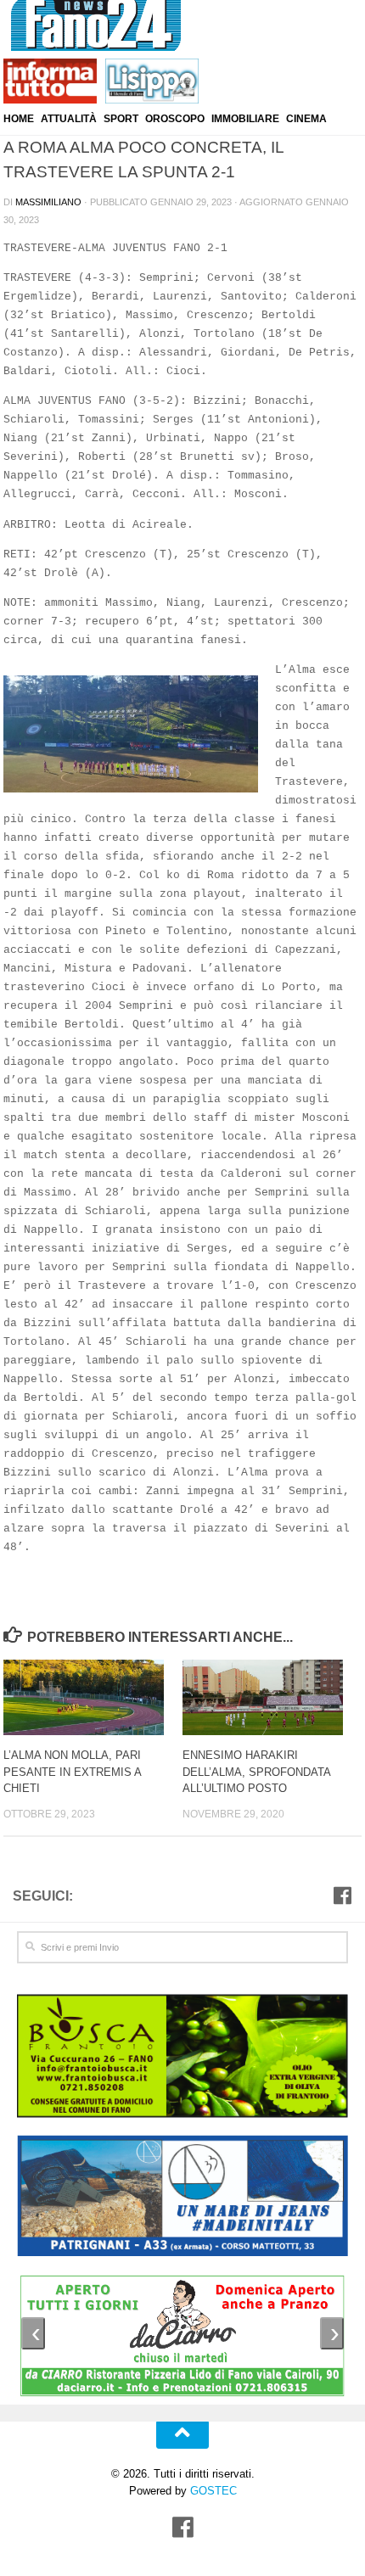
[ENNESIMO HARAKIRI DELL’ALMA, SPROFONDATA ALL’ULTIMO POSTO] (272, 1697)
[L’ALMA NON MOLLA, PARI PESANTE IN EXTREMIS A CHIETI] (93, 1697)
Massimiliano (48, 202)
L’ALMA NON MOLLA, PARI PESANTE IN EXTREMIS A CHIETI (72, 1772)
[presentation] (33, 2333)
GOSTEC (212, 2491)
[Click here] (182, 2058)
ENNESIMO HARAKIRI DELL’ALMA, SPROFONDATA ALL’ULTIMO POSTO (256, 1772)
